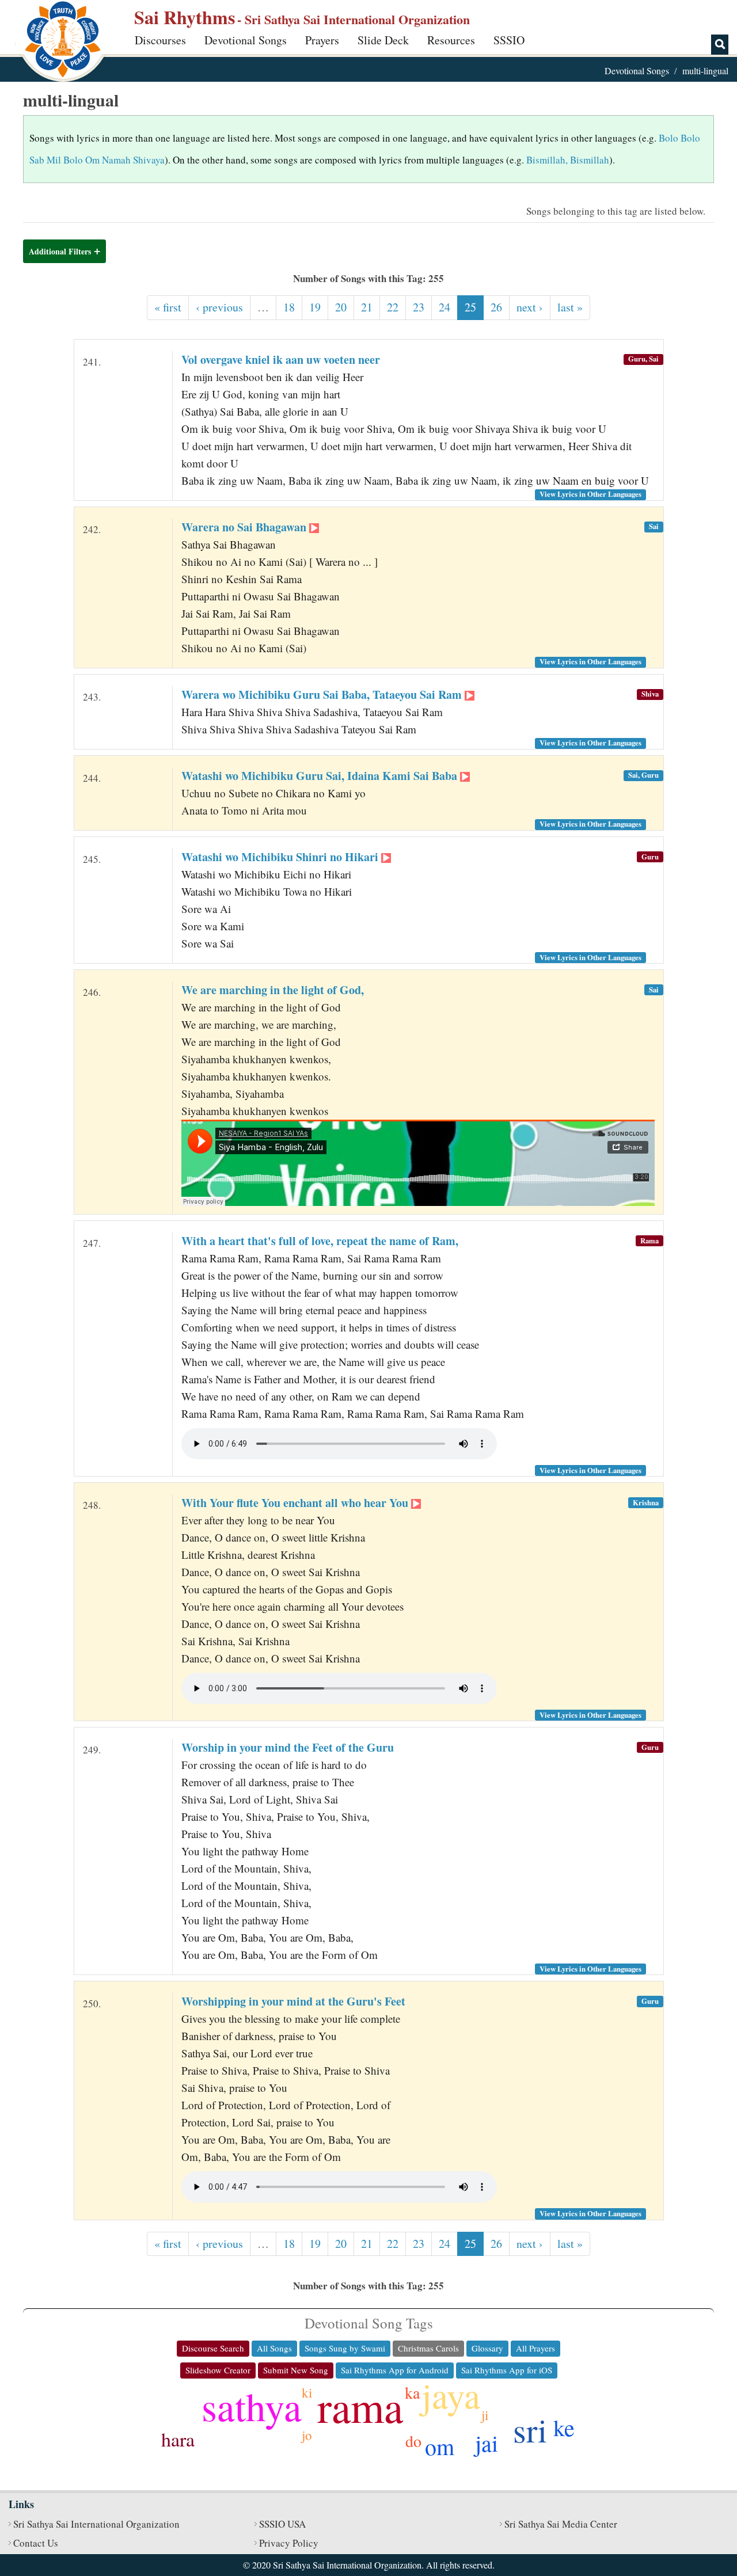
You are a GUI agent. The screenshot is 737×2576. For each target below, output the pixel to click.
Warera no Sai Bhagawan (245, 527)
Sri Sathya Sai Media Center (561, 2524)
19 (315, 307)
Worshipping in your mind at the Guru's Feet (293, 2001)
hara (178, 2439)
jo (307, 2435)
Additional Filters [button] (60, 251)
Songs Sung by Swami (345, 2348)
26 (496, 307)
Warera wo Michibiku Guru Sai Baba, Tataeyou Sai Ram (323, 695)
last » (570, 307)
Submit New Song (296, 2370)
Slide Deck (383, 40)
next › (530, 307)
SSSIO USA (282, 2524)
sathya (252, 2406)
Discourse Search (213, 2348)
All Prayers (535, 2348)
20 (341, 307)
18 (289, 307)
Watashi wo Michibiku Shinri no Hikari (281, 857)
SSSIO (509, 40)
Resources (451, 40)
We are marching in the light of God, (273, 990)
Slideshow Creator (218, 2370)
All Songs (274, 2348)
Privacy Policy (289, 2543)
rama (360, 2406)
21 (367, 307)
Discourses (160, 40)
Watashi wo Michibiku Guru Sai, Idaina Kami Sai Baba (321, 776)
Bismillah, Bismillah (568, 160)
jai (487, 2443)
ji (485, 2415)
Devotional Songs (246, 40)
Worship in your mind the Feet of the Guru (288, 1747)
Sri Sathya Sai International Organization (96, 2524)
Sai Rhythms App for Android (395, 2370)
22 (393, 307)
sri (530, 2429)
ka (412, 2392)
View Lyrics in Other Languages (590, 494)
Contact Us (36, 2543)
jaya (451, 2395)
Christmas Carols (428, 2348)
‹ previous (219, 307)
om (440, 2446)
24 (445, 307)
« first (168, 307)
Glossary (487, 2348)
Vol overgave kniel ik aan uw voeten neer (281, 359)
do (413, 2441)
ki (307, 2392)
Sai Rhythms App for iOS (507, 2370)
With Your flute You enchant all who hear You (296, 1503)
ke (564, 2427)
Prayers (322, 40)
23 (419, 307)
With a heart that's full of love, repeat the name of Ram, (320, 1241)
